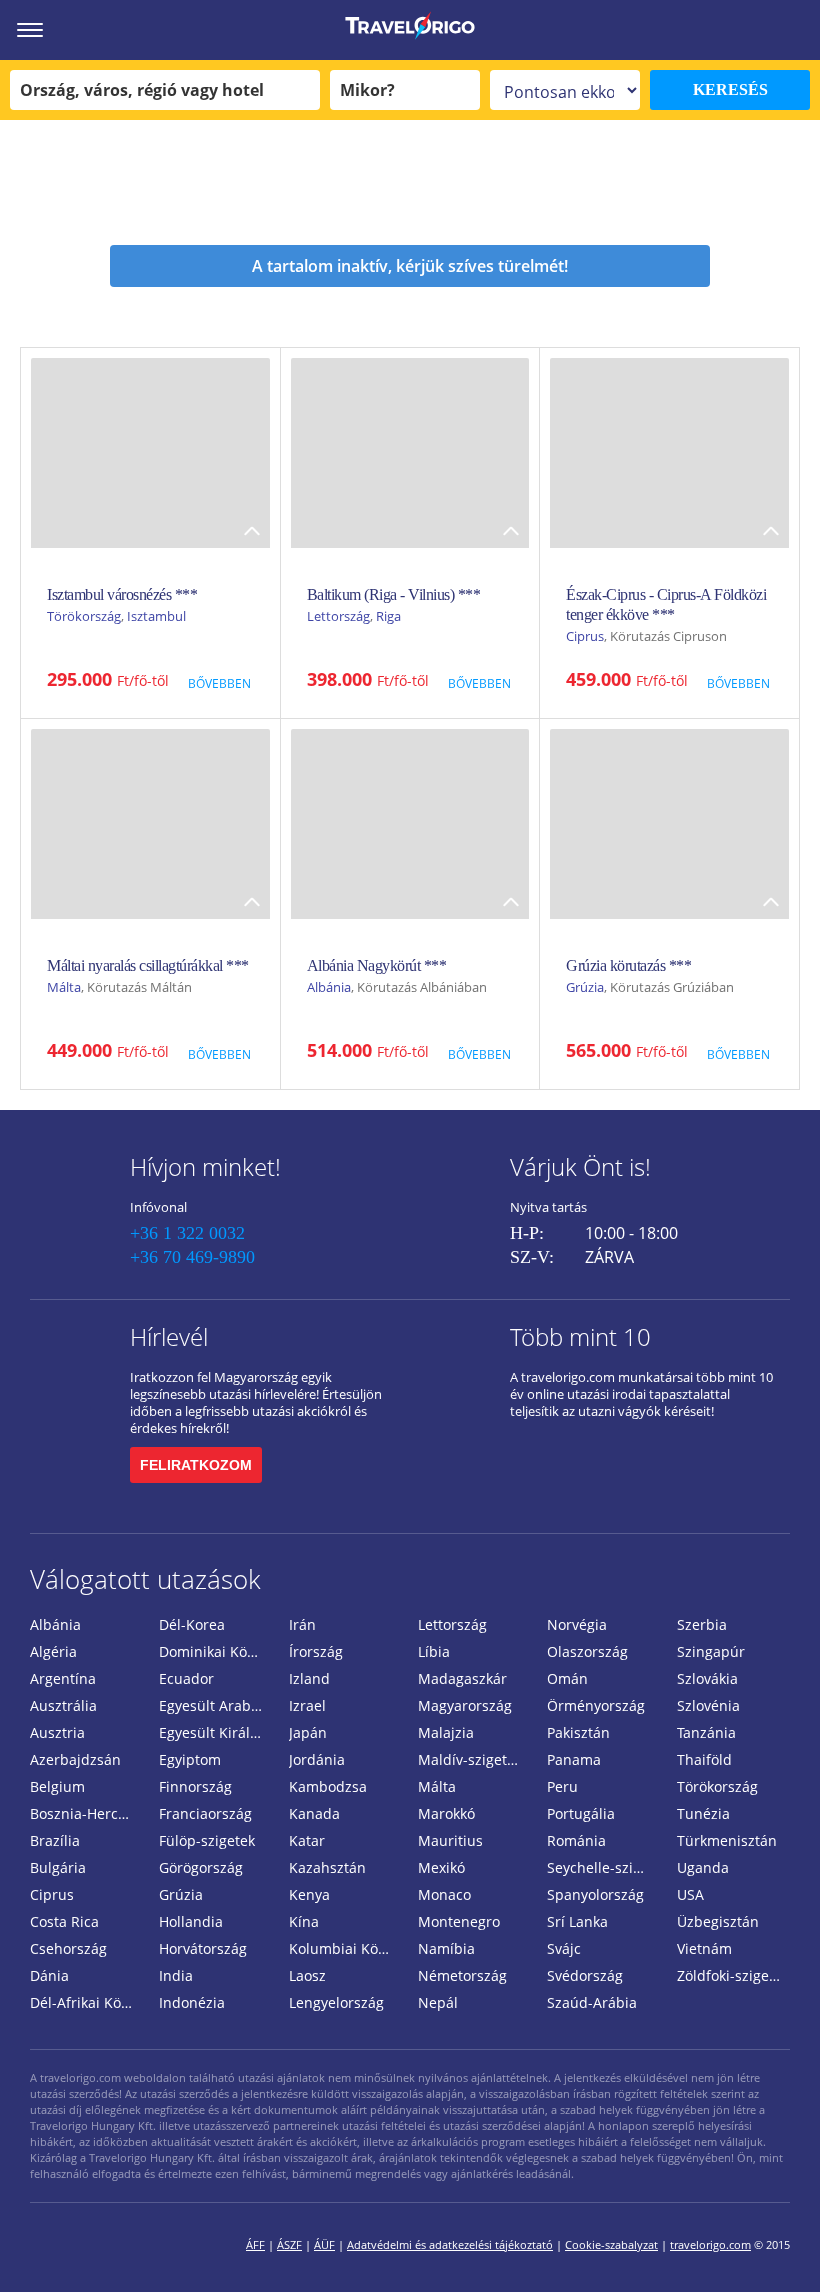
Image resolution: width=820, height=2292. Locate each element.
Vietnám (704, 1948)
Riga (388, 616)
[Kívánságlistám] (695, 30)
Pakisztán (578, 1732)
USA (690, 1894)
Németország (462, 1975)
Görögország (201, 1867)
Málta (64, 987)
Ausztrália (63, 1705)
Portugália (581, 1813)
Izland (309, 1678)
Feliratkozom (196, 1465)
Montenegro (459, 1921)
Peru (562, 1786)
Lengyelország (336, 2002)
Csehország (68, 1948)
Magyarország (465, 1705)
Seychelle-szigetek (603, 1867)
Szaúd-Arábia (592, 2002)
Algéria (53, 1651)
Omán (567, 1678)
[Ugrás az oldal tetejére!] (778, 2245)
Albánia (329, 987)
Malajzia (446, 1732)
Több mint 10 (580, 1336)
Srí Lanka (577, 1921)
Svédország (585, 1975)
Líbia (434, 1651)
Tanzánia (706, 1732)
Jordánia (317, 1759)
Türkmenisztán (727, 1840)
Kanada (314, 1813)
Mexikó (441, 1867)
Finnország (195, 1786)
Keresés (730, 89)
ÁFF (255, 2244)
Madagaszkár (462, 1678)
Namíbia (446, 1948)
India (176, 1975)
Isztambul (156, 616)
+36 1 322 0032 (187, 1233)
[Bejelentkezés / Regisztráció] (795, 30)
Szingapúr (711, 1651)
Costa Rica (64, 1921)
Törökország (84, 616)
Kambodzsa (328, 1786)
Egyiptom (190, 1759)
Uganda (703, 1867)
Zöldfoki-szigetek (733, 1975)
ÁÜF (324, 2244)
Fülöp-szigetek (207, 1840)
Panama (574, 1759)
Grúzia (585, 987)
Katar (307, 1840)
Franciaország (205, 1813)
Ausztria (57, 1732)
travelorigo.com (710, 2244)
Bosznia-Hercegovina (86, 1813)
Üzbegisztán (718, 1921)
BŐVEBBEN (219, 683)
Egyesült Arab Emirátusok (215, 1705)
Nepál (438, 2002)
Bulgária (58, 1867)
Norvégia (577, 1624)
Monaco (444, 1894)
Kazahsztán (327, 1867)
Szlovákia (707, 1678)
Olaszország (587, 1651)
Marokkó (446, 1813)
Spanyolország (595, 1894)
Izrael (307, 1705)
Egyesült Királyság (215, 1732)
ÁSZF (289, 2244)
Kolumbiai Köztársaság (345, 1948)
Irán (302, 1624)
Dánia (49, 1975)
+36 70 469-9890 (192, 1257)
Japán (308, 1732)
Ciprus (585, 636)
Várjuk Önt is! (580, 1166)
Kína (304, 1921)
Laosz (307, 1975)
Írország (316, 1651)
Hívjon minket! (205, 1166)
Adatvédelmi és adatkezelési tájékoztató (450, 2244)
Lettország (338, 616)
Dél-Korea (192, 1624)
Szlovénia (708, 1705)
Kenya (309, 1894)
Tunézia (703, 1813)
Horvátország (203, 1948)
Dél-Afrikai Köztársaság (86, 2002)
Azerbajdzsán (75, 1759)
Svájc (564, 1948)
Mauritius (450, 1840)
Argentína (63, 1678)
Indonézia (192, 2002)
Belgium (57, 1786)
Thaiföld (704, 1759)
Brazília (55, 1840)
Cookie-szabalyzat (611, 2244)
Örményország (596, 1705)
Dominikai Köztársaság (215, 1651)
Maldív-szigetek (470, 1759)
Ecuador (186, 1678)
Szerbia (702, 1624)
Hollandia (191, 1921)
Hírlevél (169, 1336)
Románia (576, 1840)
